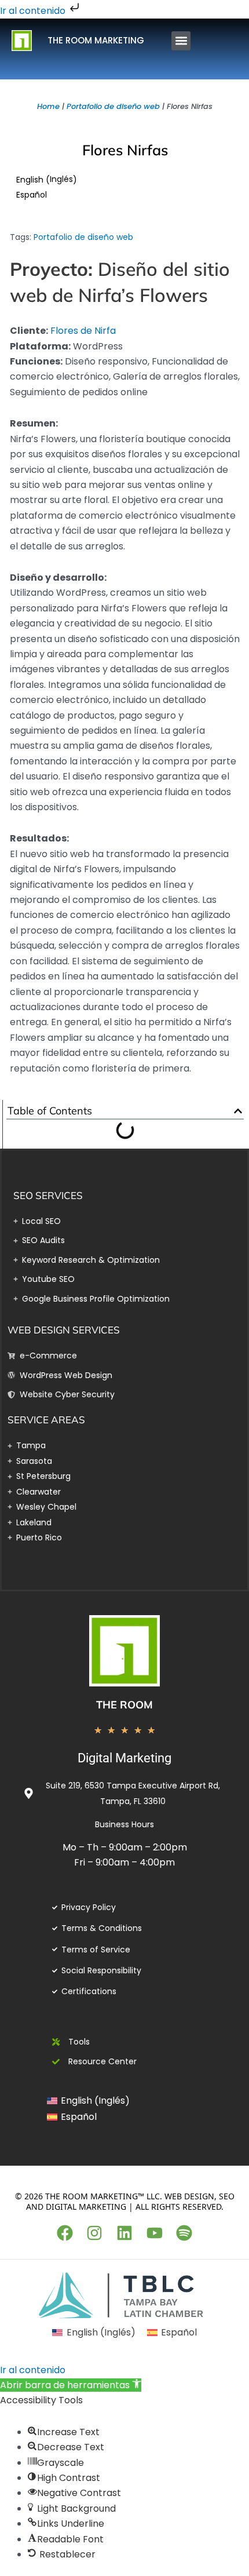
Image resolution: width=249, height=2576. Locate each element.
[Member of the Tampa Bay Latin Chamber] (124, 2295)
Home (48, 106)
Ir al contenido (34, 11)
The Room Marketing (96, 40)
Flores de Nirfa (83, 331)
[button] (181, 41)
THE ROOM (124, 1705)
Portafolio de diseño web (113, 106)
